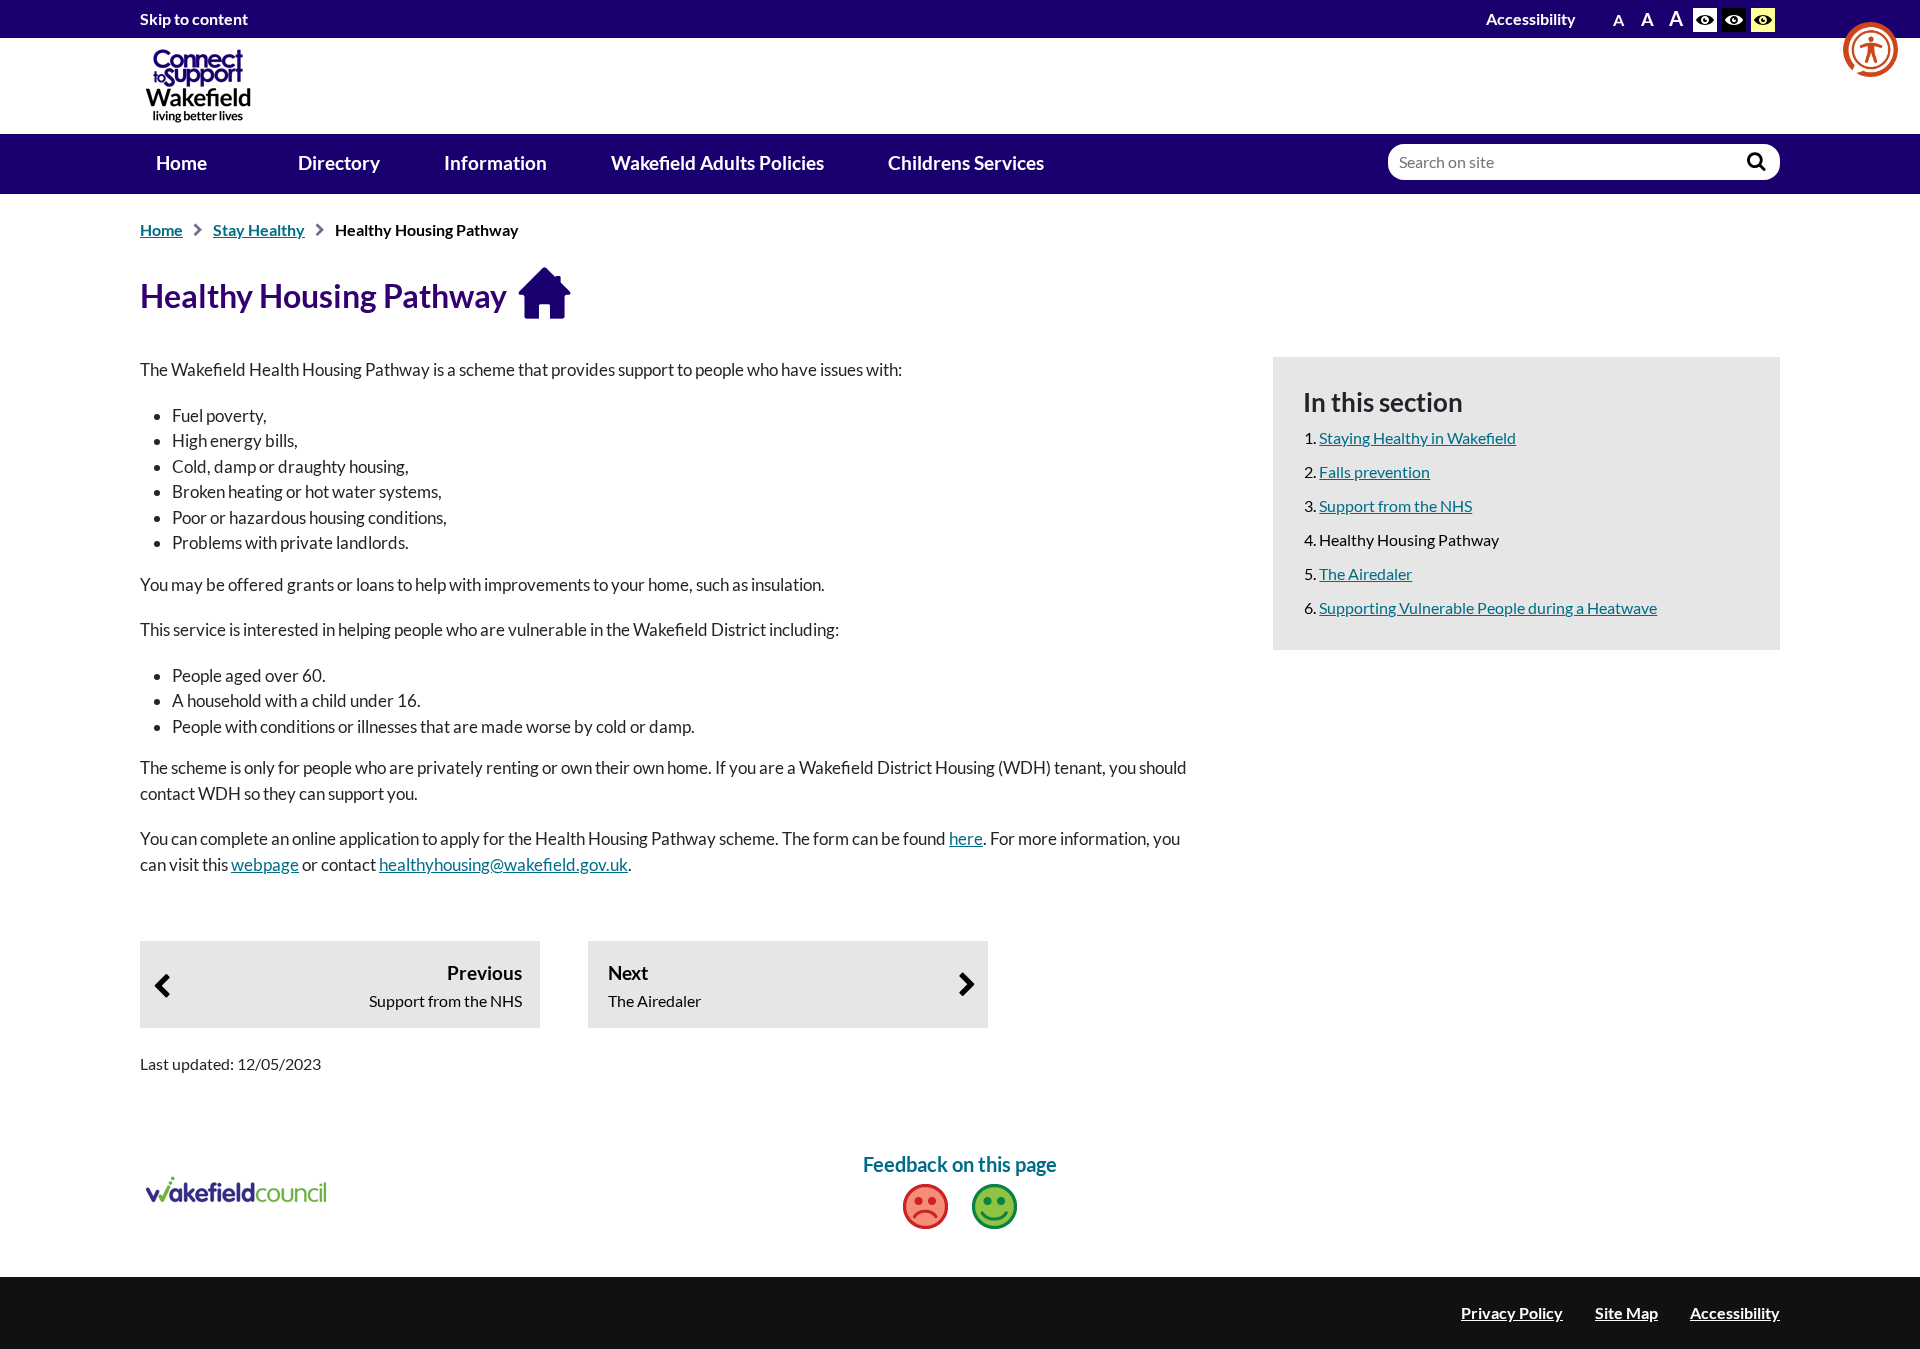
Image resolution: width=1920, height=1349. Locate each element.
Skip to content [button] (194, 18)
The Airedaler (1365, 573)
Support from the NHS (1395, 505)
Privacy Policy (1512, 1312)
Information (495, 163)
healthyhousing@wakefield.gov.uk (503, 864)
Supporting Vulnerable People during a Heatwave (1488, 607)
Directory (339, 163)
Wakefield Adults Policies (717, 163)
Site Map (1626, 1312)
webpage (265, 864)
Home (181, 163)
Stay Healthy (259, 229)
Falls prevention (1374, 471)
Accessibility (1531, 18)
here (966, 838)
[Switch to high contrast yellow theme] (1763, 20)
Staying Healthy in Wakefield (1417, 437)
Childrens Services (966, 163)
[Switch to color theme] (1705, 20)
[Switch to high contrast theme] (1734, 20)
